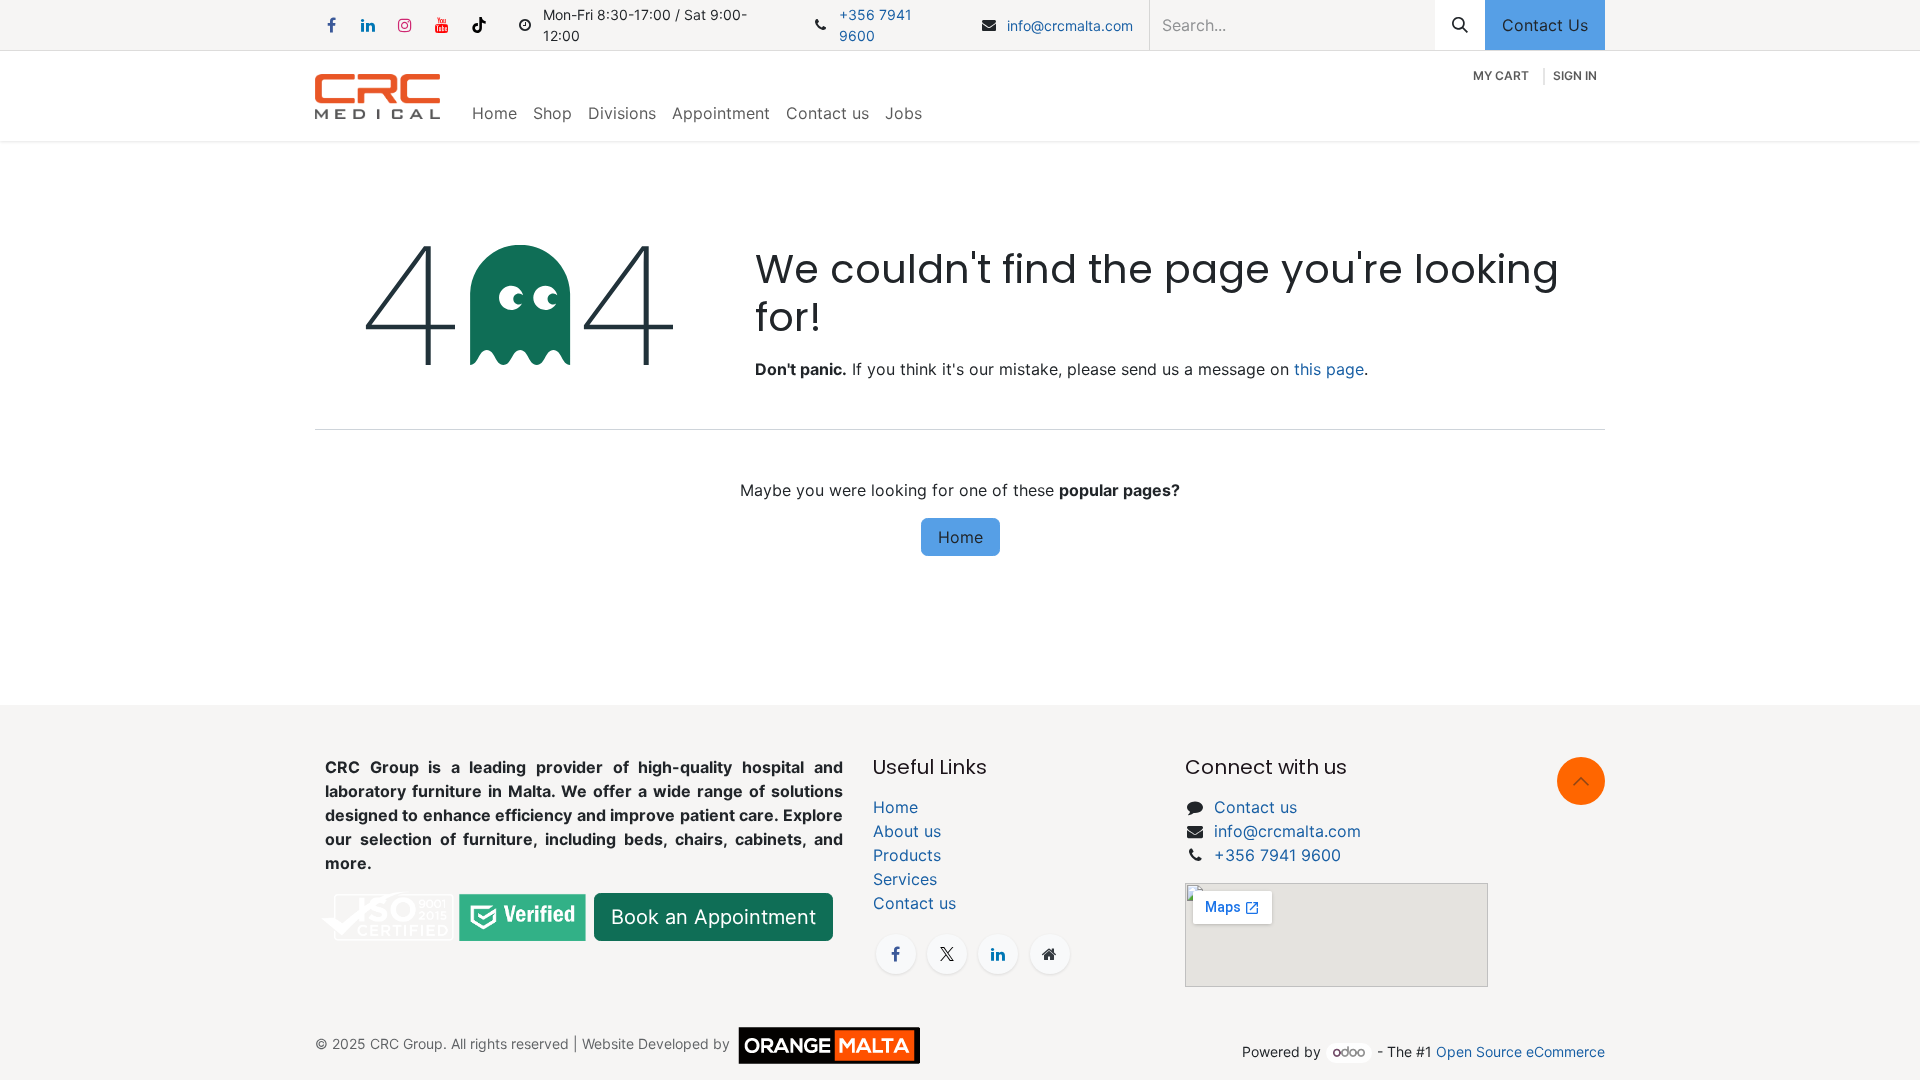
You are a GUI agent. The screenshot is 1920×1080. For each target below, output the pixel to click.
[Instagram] (405, 25)
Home (960, 537)
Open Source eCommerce (1520, 1051)
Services (905, 879)
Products (907, 855)
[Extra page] (1050, 954)
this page (1329, 369)
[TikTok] (479, 25)
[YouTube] (442, 25)
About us (907, 831)
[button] (1581, 781)
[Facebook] (331, 25)
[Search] (1460, 25)
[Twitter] (947, 954)
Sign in (1575, 75)
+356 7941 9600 (875, 25)
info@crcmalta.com (1070, 25)
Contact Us (1545, 25)
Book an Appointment (713, 917)
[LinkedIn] (368, 25)
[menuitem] (494, 113)
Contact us (914, 903)
